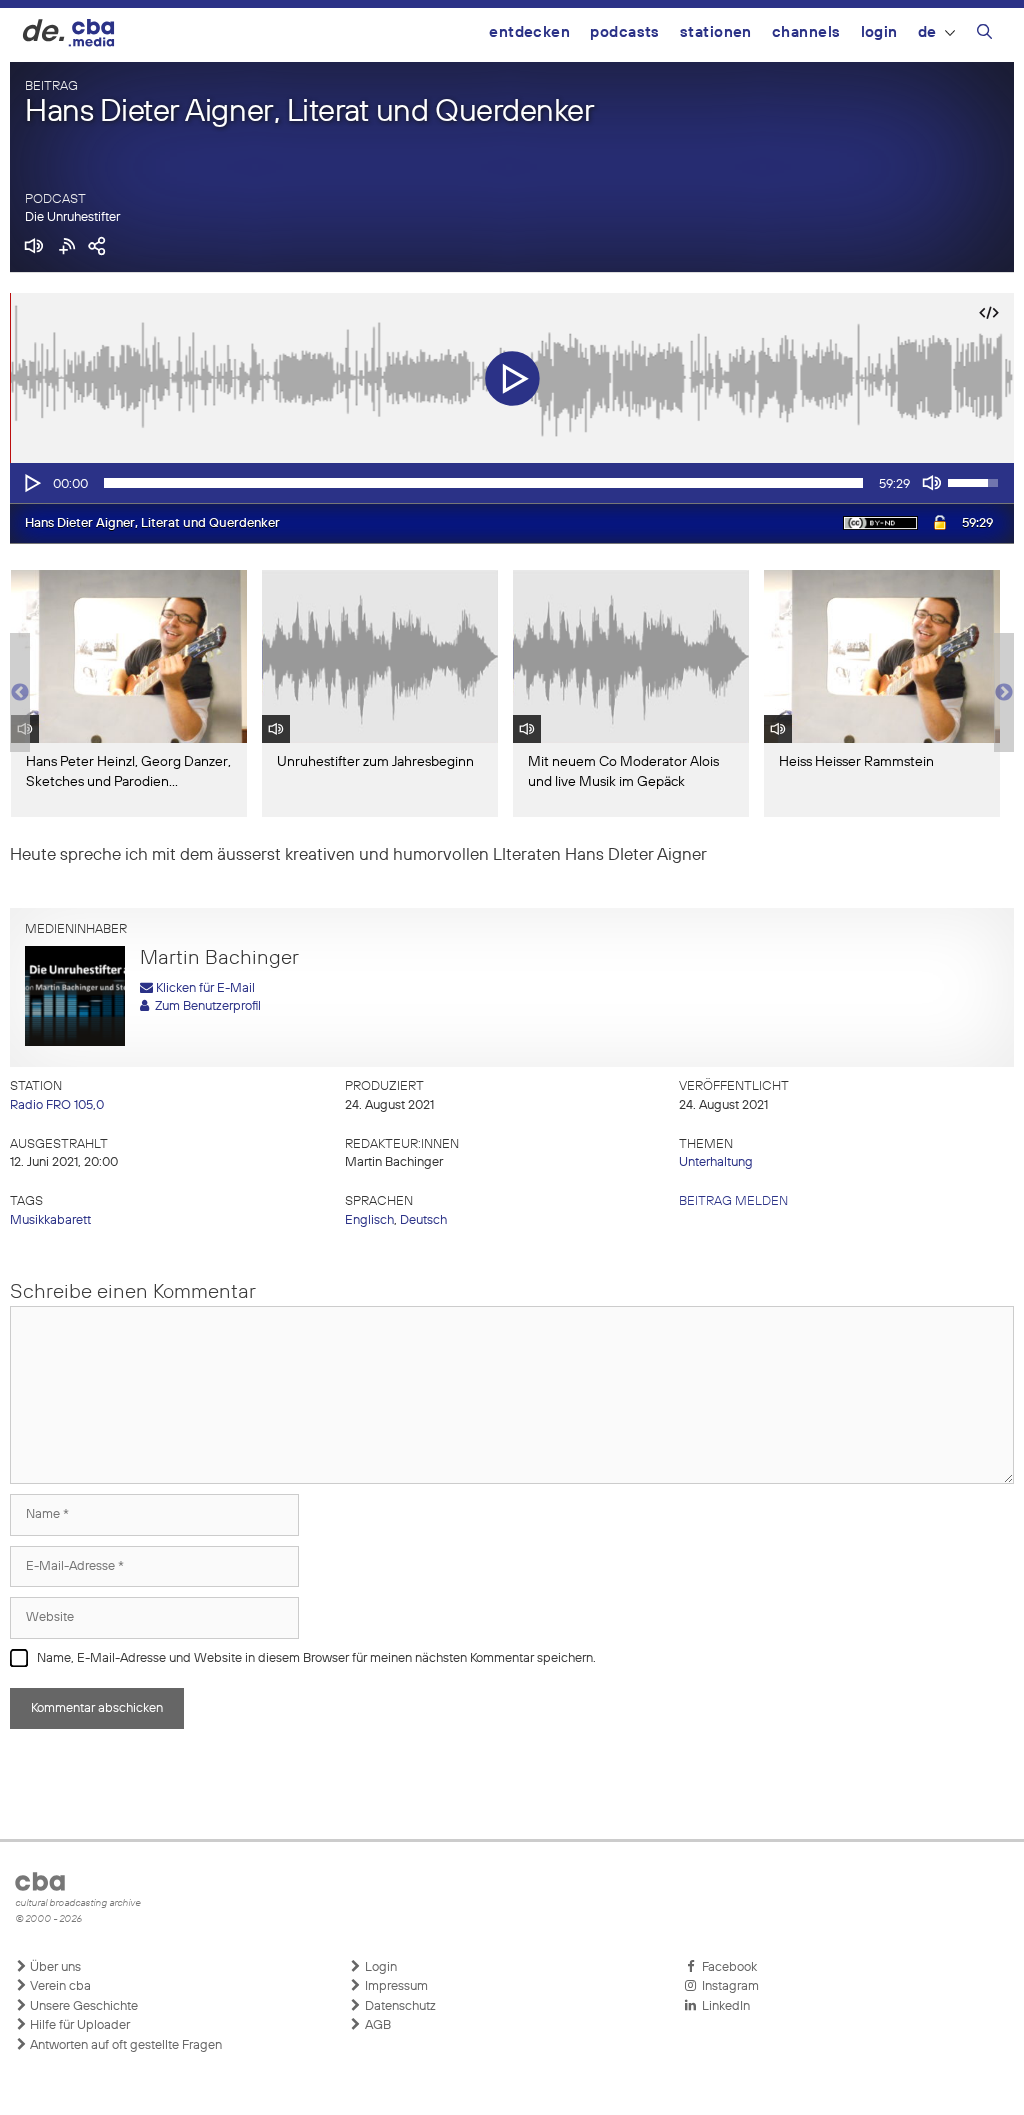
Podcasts (625, 32)
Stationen (716, 32)
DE (927, 32)
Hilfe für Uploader (78, 2025)
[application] (512, 483)
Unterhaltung (716, 1162)
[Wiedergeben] (31, 483)
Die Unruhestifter (72, 217)
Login (879, 32)
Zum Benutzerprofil (205, 1006)
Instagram (727, 1986)
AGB (376, 2025)
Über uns (54, 1967)
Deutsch (423, 1220)
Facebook (726, 1967)
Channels (806, 32)
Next (1004, 693)
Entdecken (529, 32)
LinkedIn (723, 2006)
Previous (20, 693)
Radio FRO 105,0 (57, 1105)
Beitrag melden (733, 1201)
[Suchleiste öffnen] (984, 35)
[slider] (483, 483)
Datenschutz (399, 2006)
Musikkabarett (50, 1220)
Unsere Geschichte (82, 2006)
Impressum (395, 1986)
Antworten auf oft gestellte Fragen (124, 2045)
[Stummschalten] (932, 483)
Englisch (369, 1220)
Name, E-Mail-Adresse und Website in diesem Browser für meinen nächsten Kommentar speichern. (316, 1658)
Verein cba (59, 1986)
